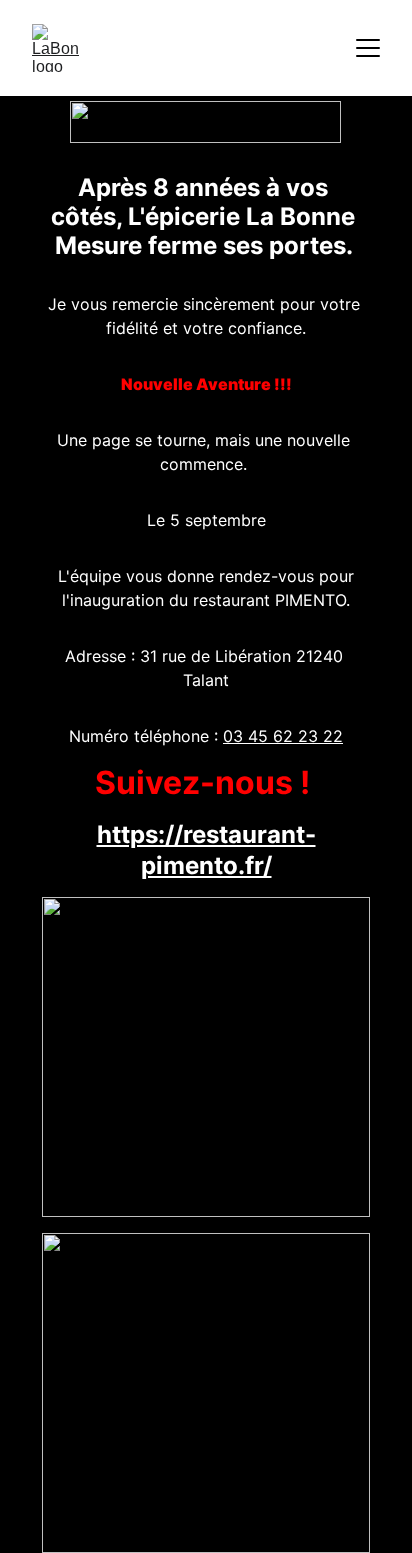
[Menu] (368, 48)
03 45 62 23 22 (283, 736)
